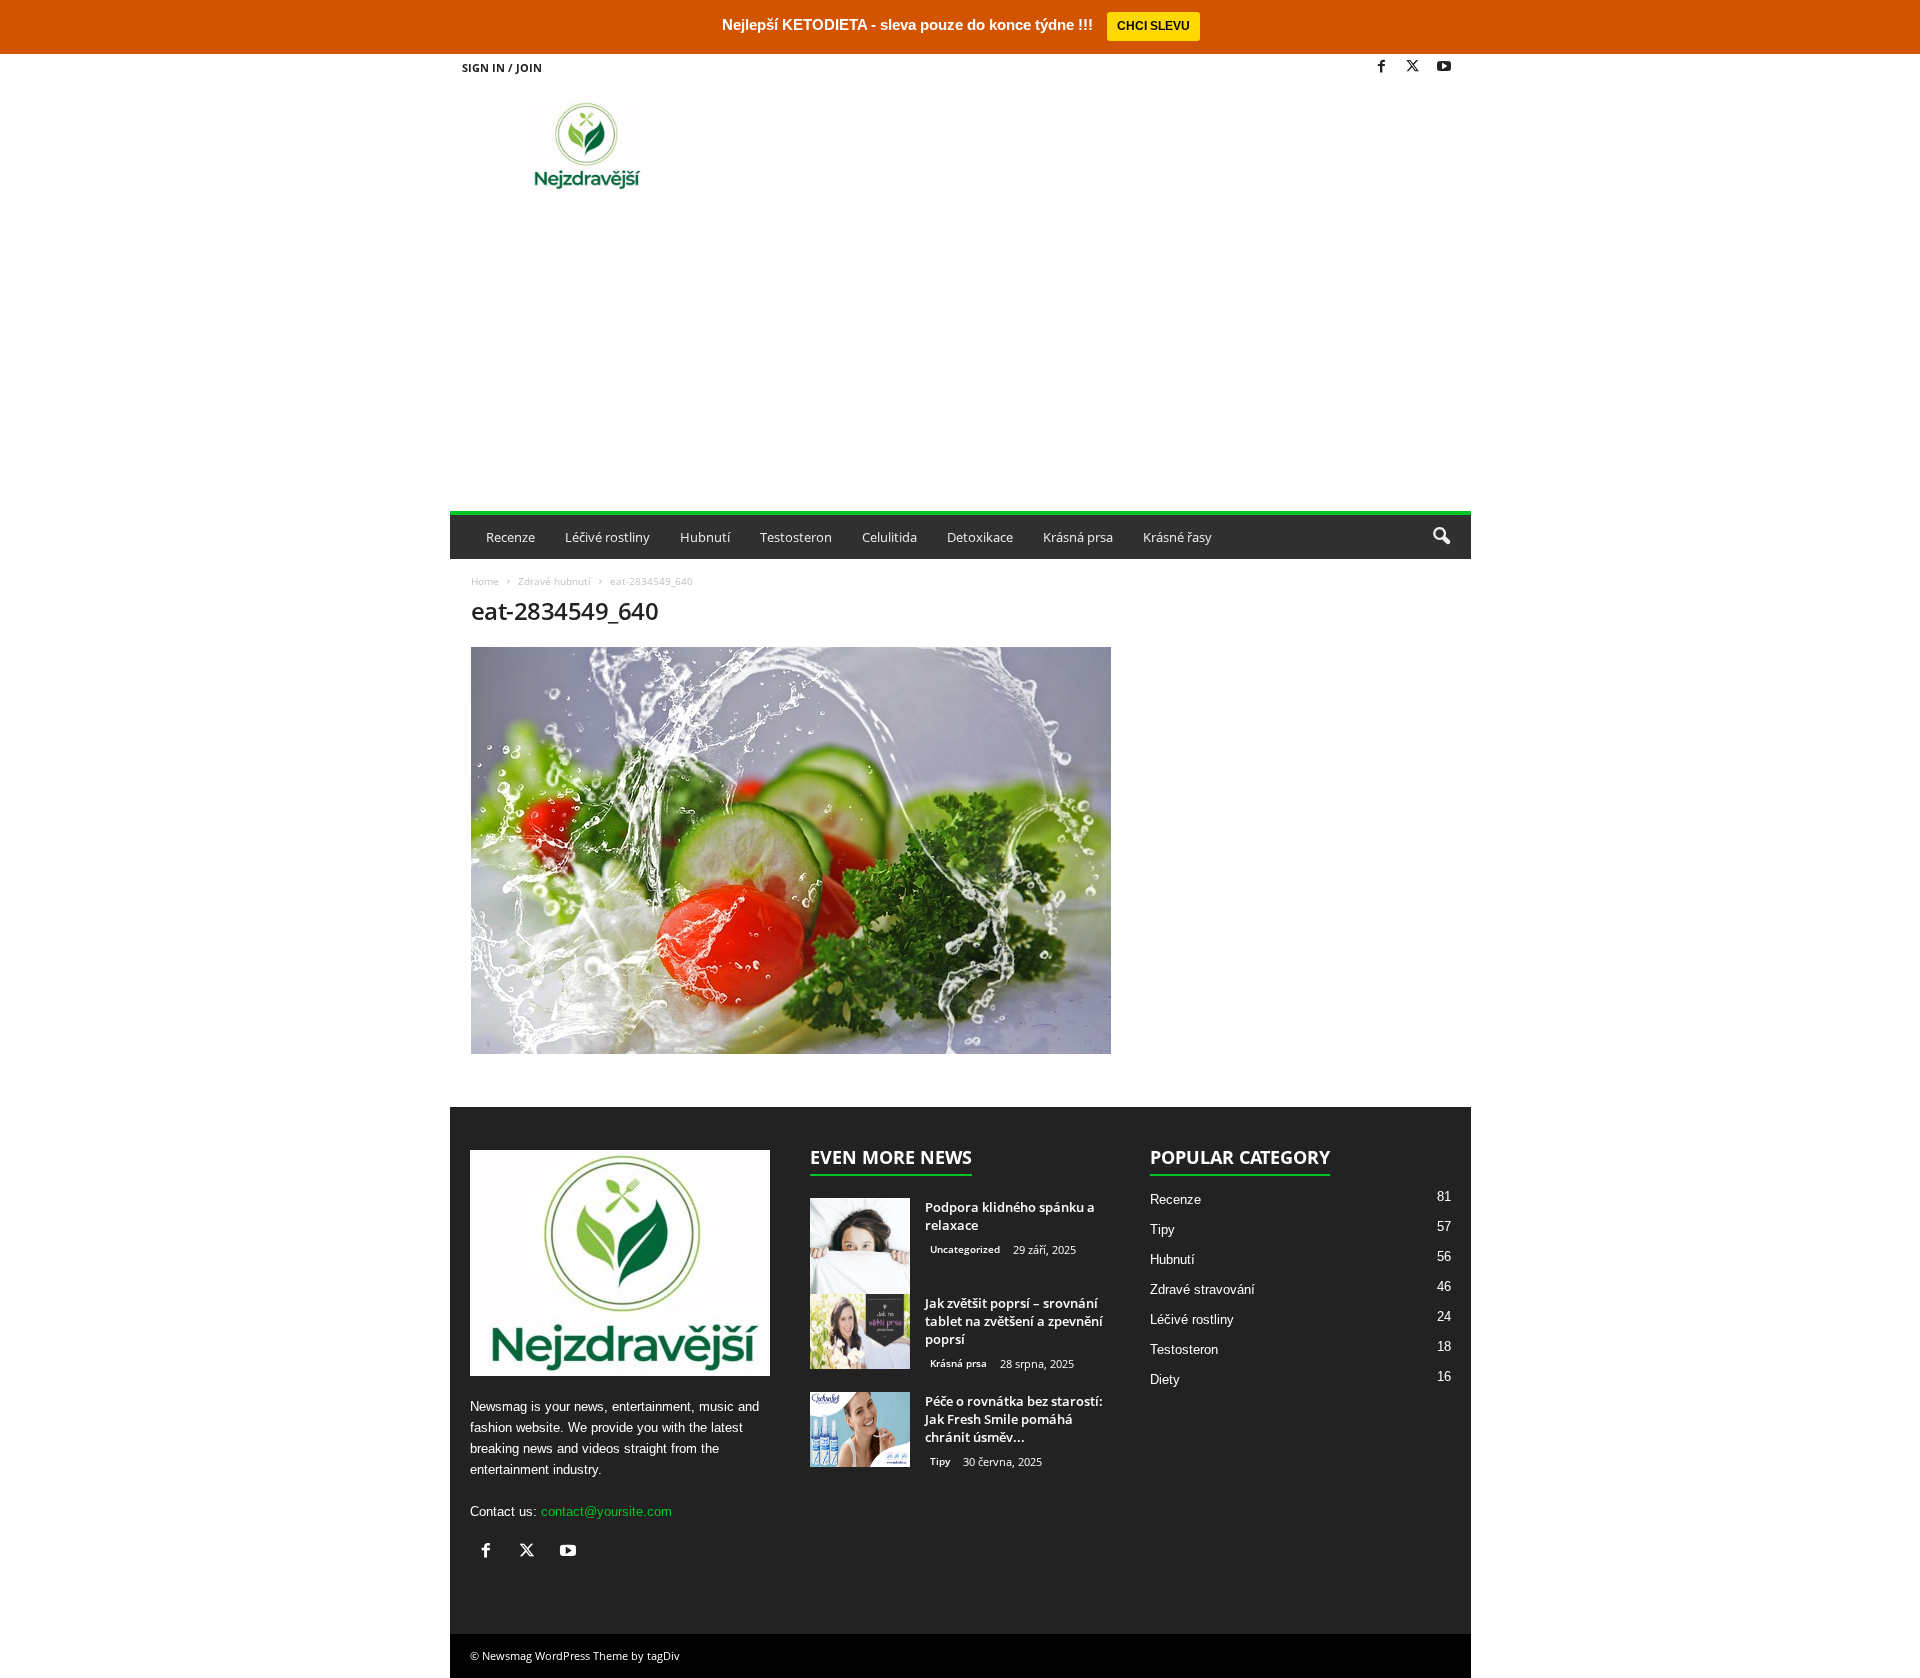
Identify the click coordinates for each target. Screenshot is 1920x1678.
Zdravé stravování (1202, 1289)
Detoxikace (980, 537)
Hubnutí (705, 537)
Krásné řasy (1177, 537)
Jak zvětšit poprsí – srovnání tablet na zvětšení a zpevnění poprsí (1014, 1321)
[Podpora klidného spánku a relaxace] (860, 1248)
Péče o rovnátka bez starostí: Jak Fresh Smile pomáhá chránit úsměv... (1014, 1419)
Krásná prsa (1078, 537)
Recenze (510, 537)
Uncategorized (965, 1249)
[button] (1441, 537)
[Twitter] (1413, 67)
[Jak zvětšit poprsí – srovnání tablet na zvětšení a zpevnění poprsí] (860, 1331)
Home (485, 581)
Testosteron (796, 537)
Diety (1165, 1379)
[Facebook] (1382, 67)
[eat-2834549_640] (791, 850)
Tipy (940, 1461)
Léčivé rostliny (607, 537)
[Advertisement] (960, 361)
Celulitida (889, 537)
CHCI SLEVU (1153, 26)
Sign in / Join (502, 67)
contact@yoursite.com (606, 1511)
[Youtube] (1444, 67)
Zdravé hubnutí (554, 581)
